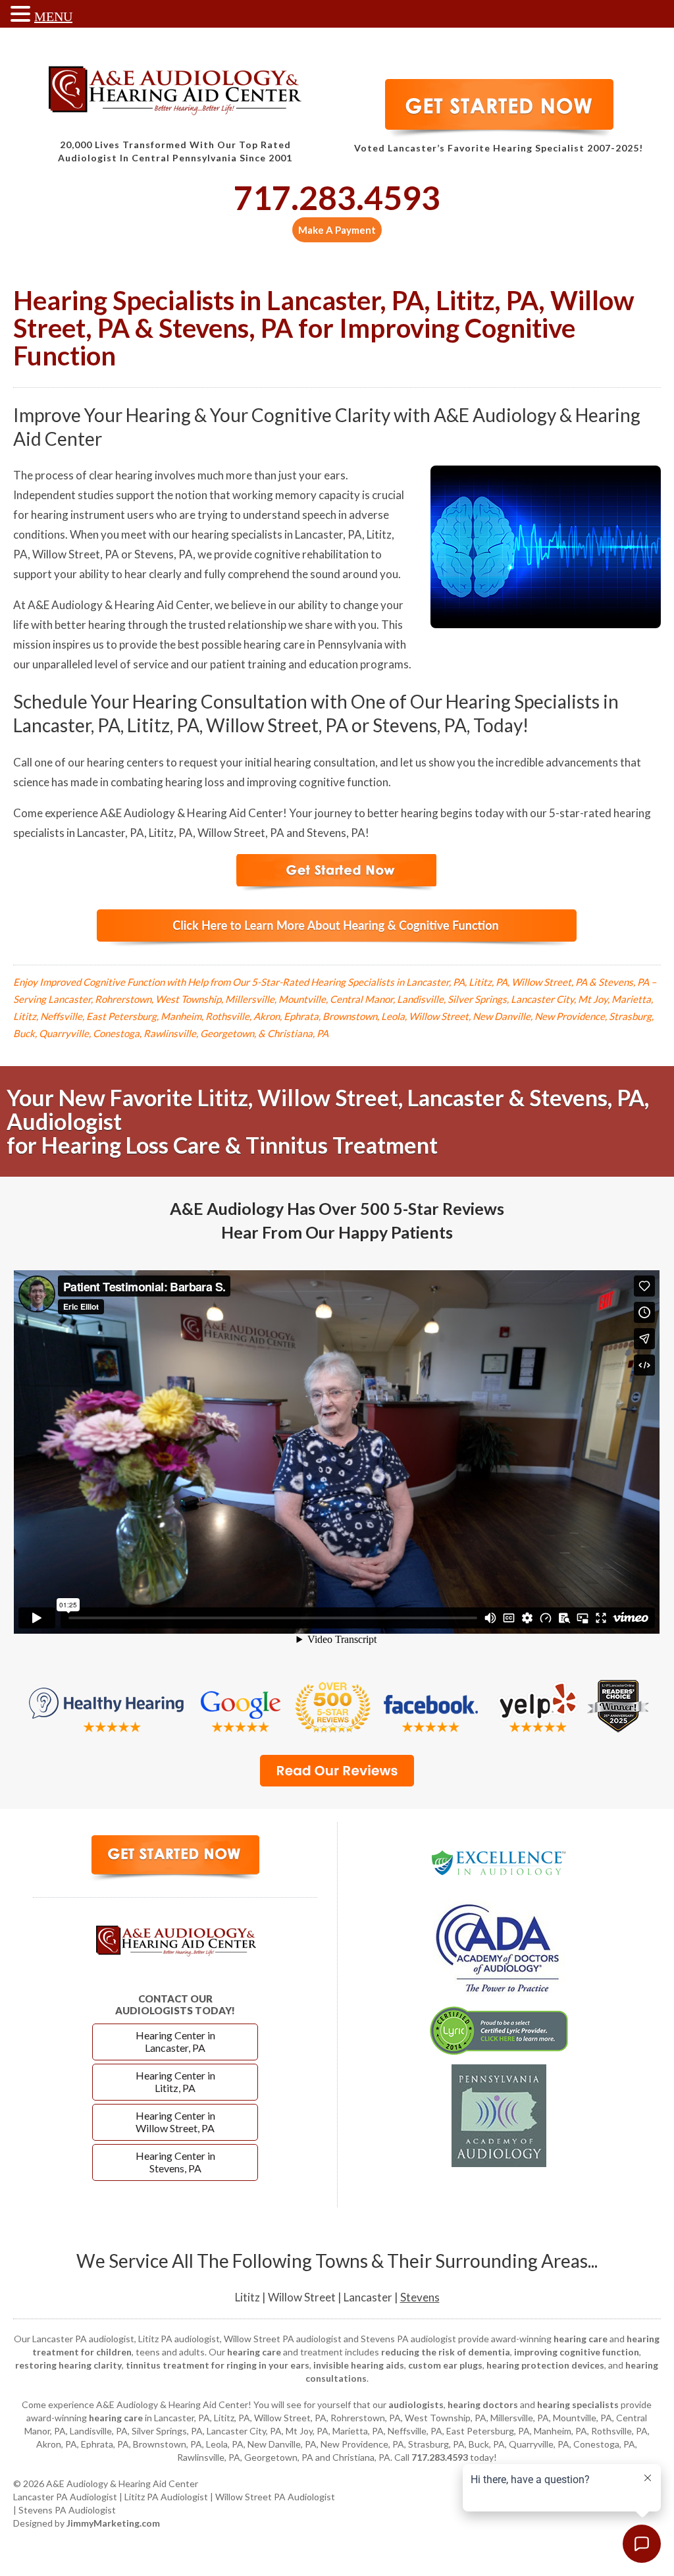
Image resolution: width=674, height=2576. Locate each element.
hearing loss (195, 782)
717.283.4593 (337, 198)
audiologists (416, 2404)
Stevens (420, 2297)
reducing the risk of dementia (446, 2352)
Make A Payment (337, 230)
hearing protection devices (545, 2365)
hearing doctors (483, 2404)
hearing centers (125, 762)
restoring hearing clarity (68, 2365)
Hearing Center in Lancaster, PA (175, 2041)
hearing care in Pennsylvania (313, 644)
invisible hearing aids (359, 2365)
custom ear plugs (445, 2365)
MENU (53, 16)
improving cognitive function (577, 2352)
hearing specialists (578, 2404)
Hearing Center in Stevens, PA (175, 2162)
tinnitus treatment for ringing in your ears (218, 2365)
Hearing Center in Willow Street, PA (175, 2122)
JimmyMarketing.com (113, 2523)
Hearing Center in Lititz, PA (175, 2081)
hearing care (581, 2339)
